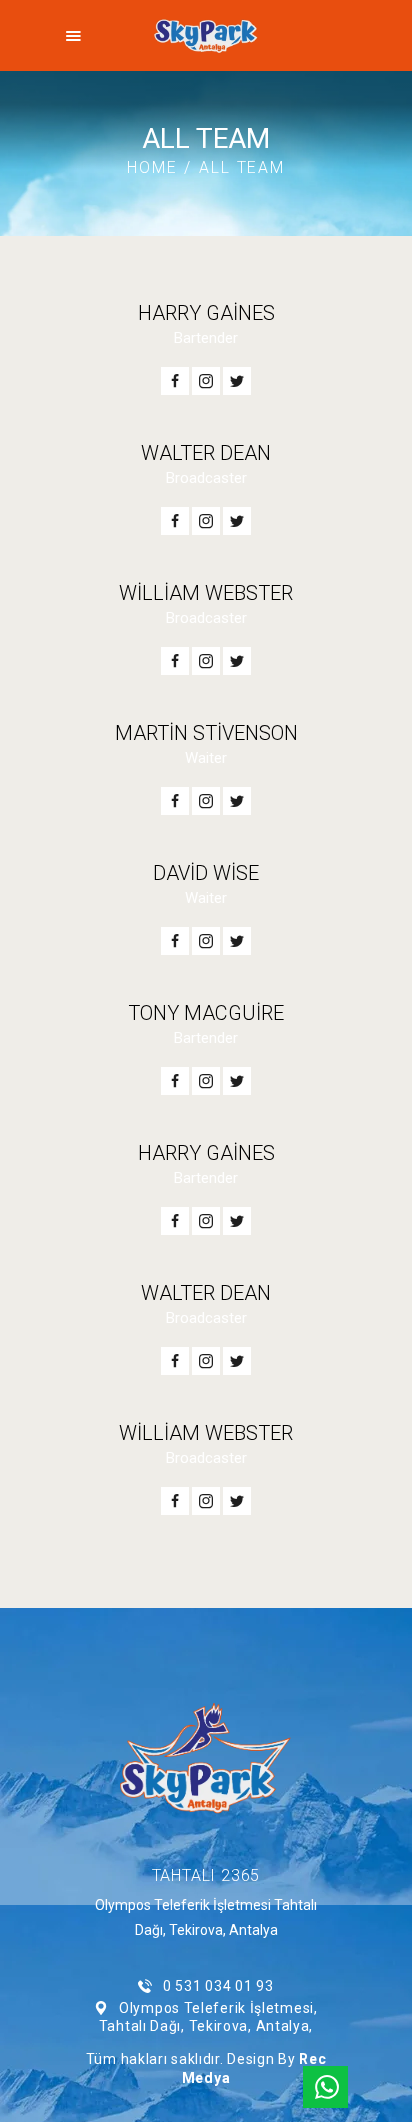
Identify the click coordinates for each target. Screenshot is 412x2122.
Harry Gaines (206, 313)
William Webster (206, 593)
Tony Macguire (206, 1013)
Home (152, 167)
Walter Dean (206, 453)
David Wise (206, 873)
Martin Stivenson (206, 733)
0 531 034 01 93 (218, 1986)
